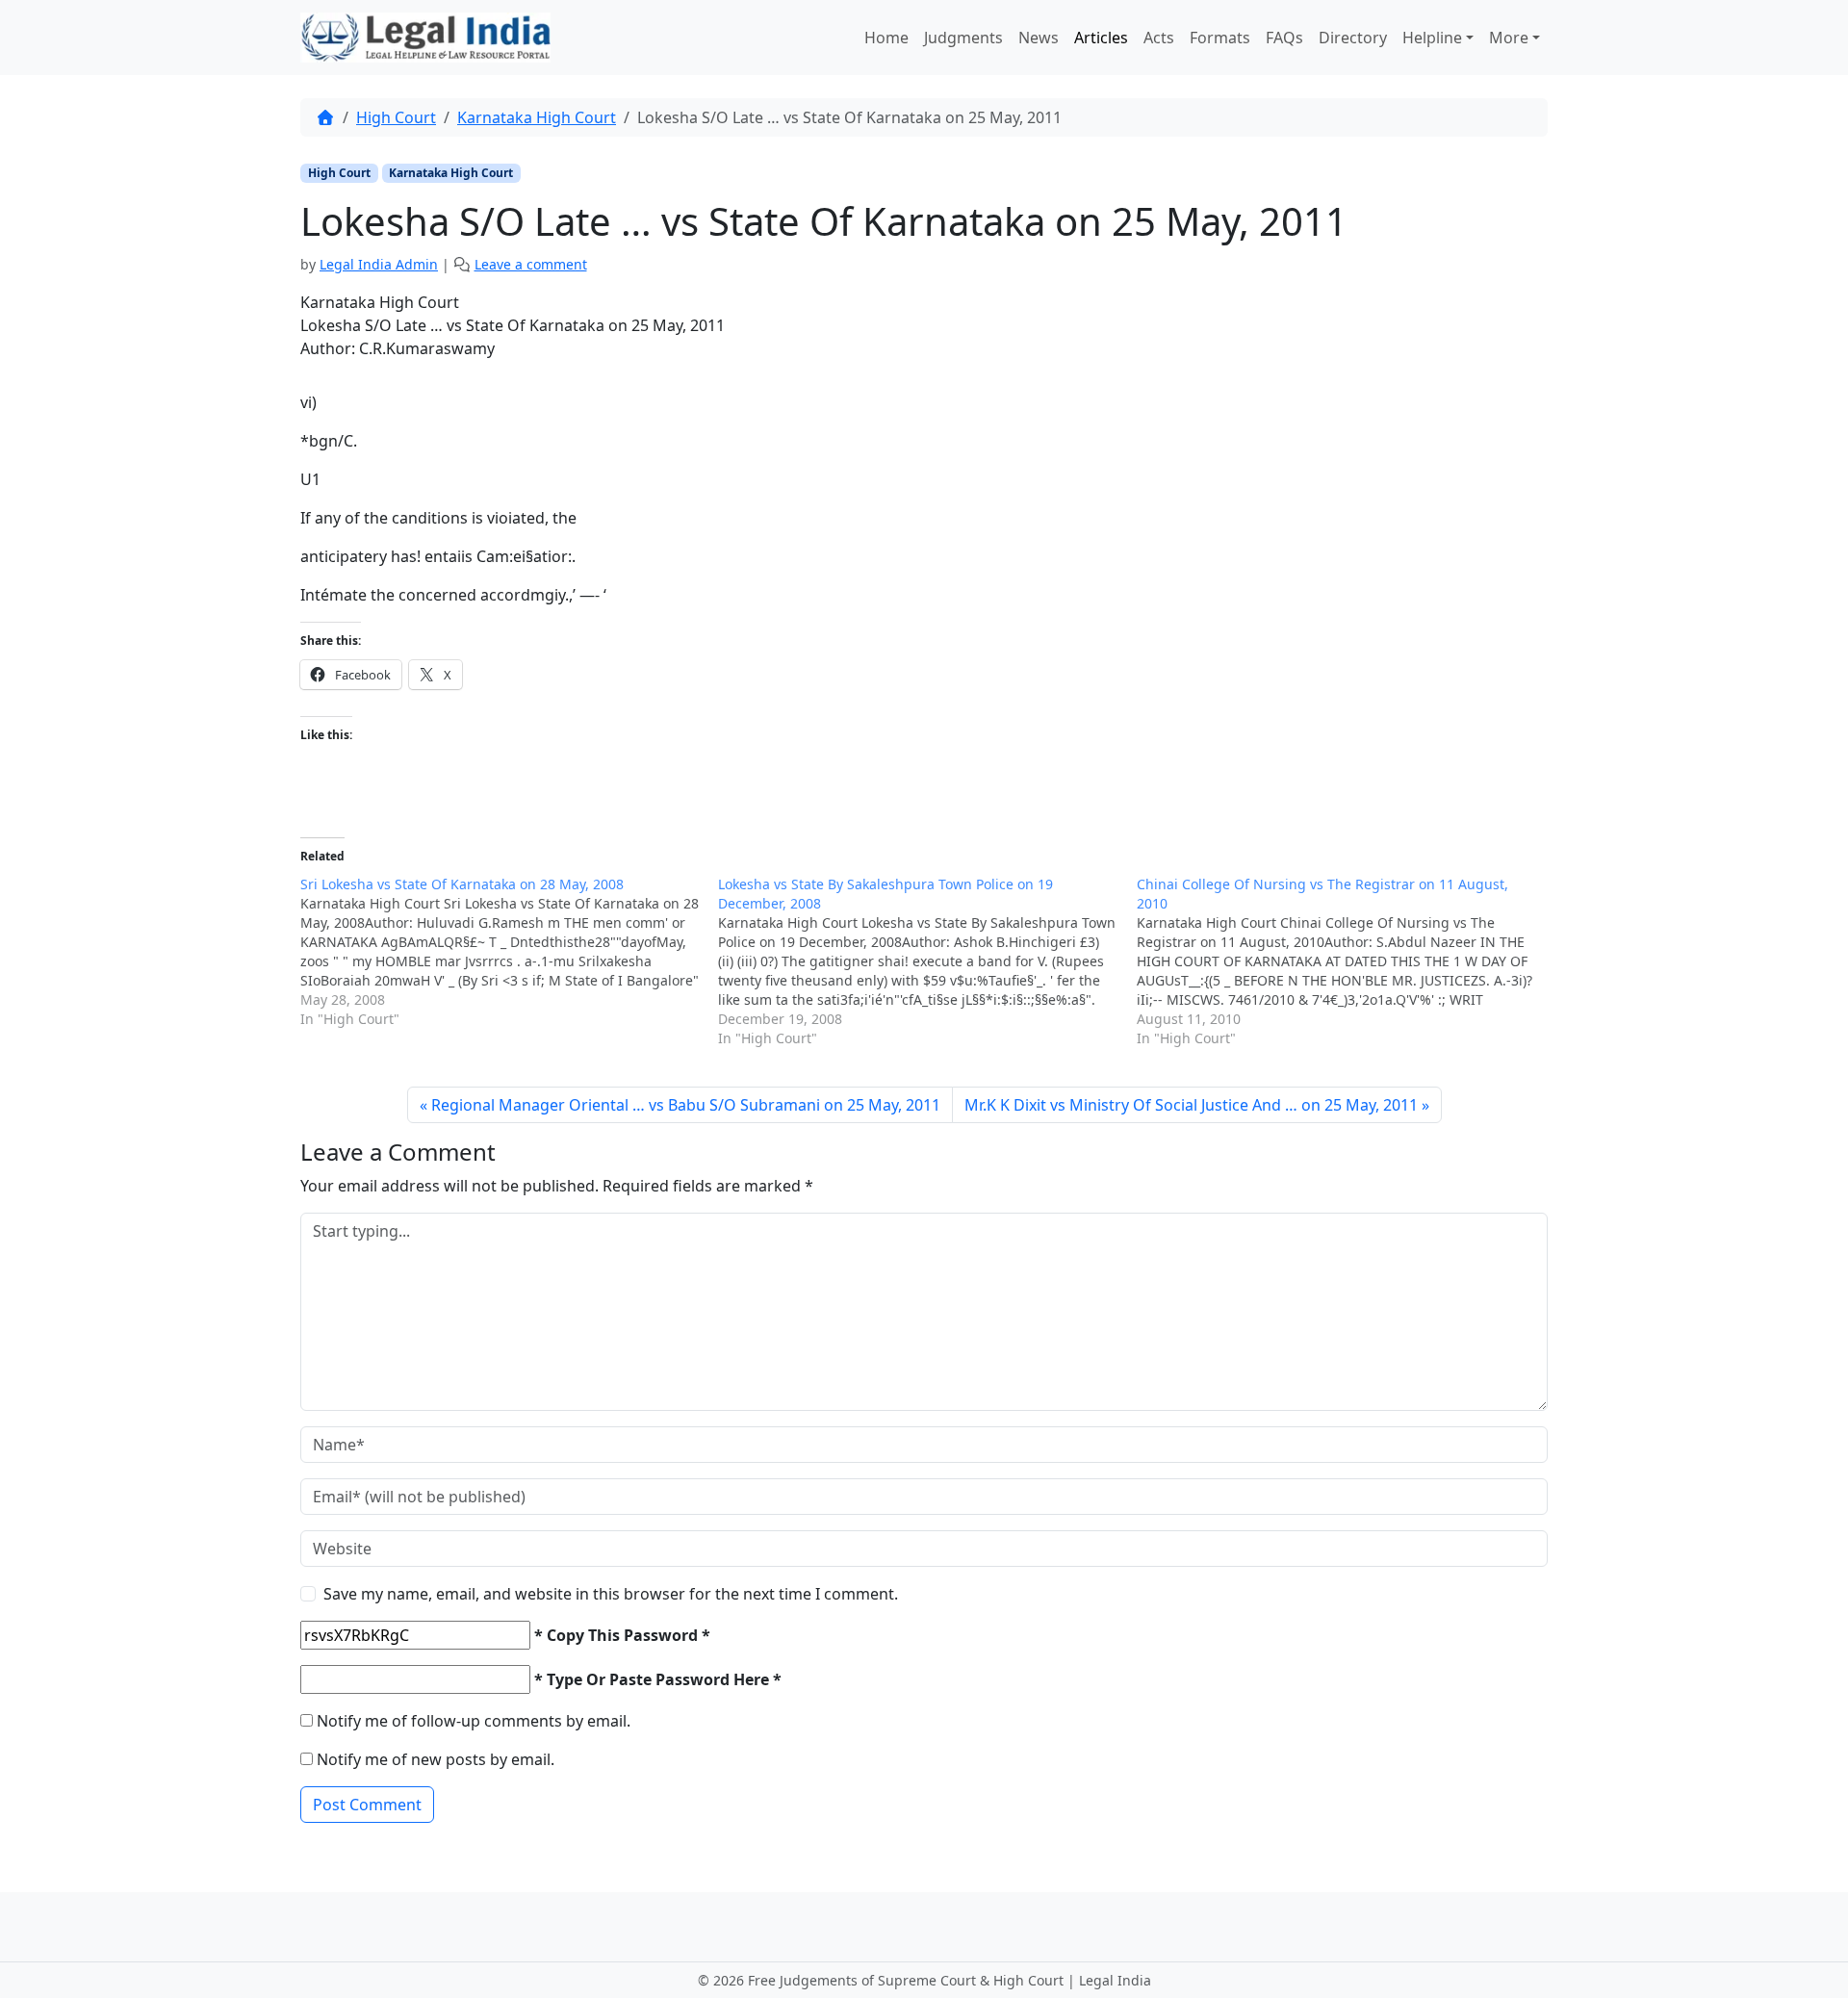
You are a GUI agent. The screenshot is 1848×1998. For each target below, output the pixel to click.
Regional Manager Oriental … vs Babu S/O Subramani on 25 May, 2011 (686, 1105)
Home (886, 38)
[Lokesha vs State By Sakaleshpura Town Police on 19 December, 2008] (927, 961)
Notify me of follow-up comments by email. (474, 1721)
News (1039, 38)
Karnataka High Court (537, 117)
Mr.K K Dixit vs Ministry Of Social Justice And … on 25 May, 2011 (1191, 1105)
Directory (1353, 38)
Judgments (963, 38)
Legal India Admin (379, 264)
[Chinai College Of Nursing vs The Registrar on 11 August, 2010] (1346, 961)
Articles (1101, 38)
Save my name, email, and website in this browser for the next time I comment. (611, 1594)
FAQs (1284, 38)
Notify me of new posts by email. (436, 1759)
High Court (396, 117)
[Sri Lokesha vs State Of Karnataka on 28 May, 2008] (509, 952)
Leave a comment (531, 264)
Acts (1159, 38)
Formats (1220, 38)
